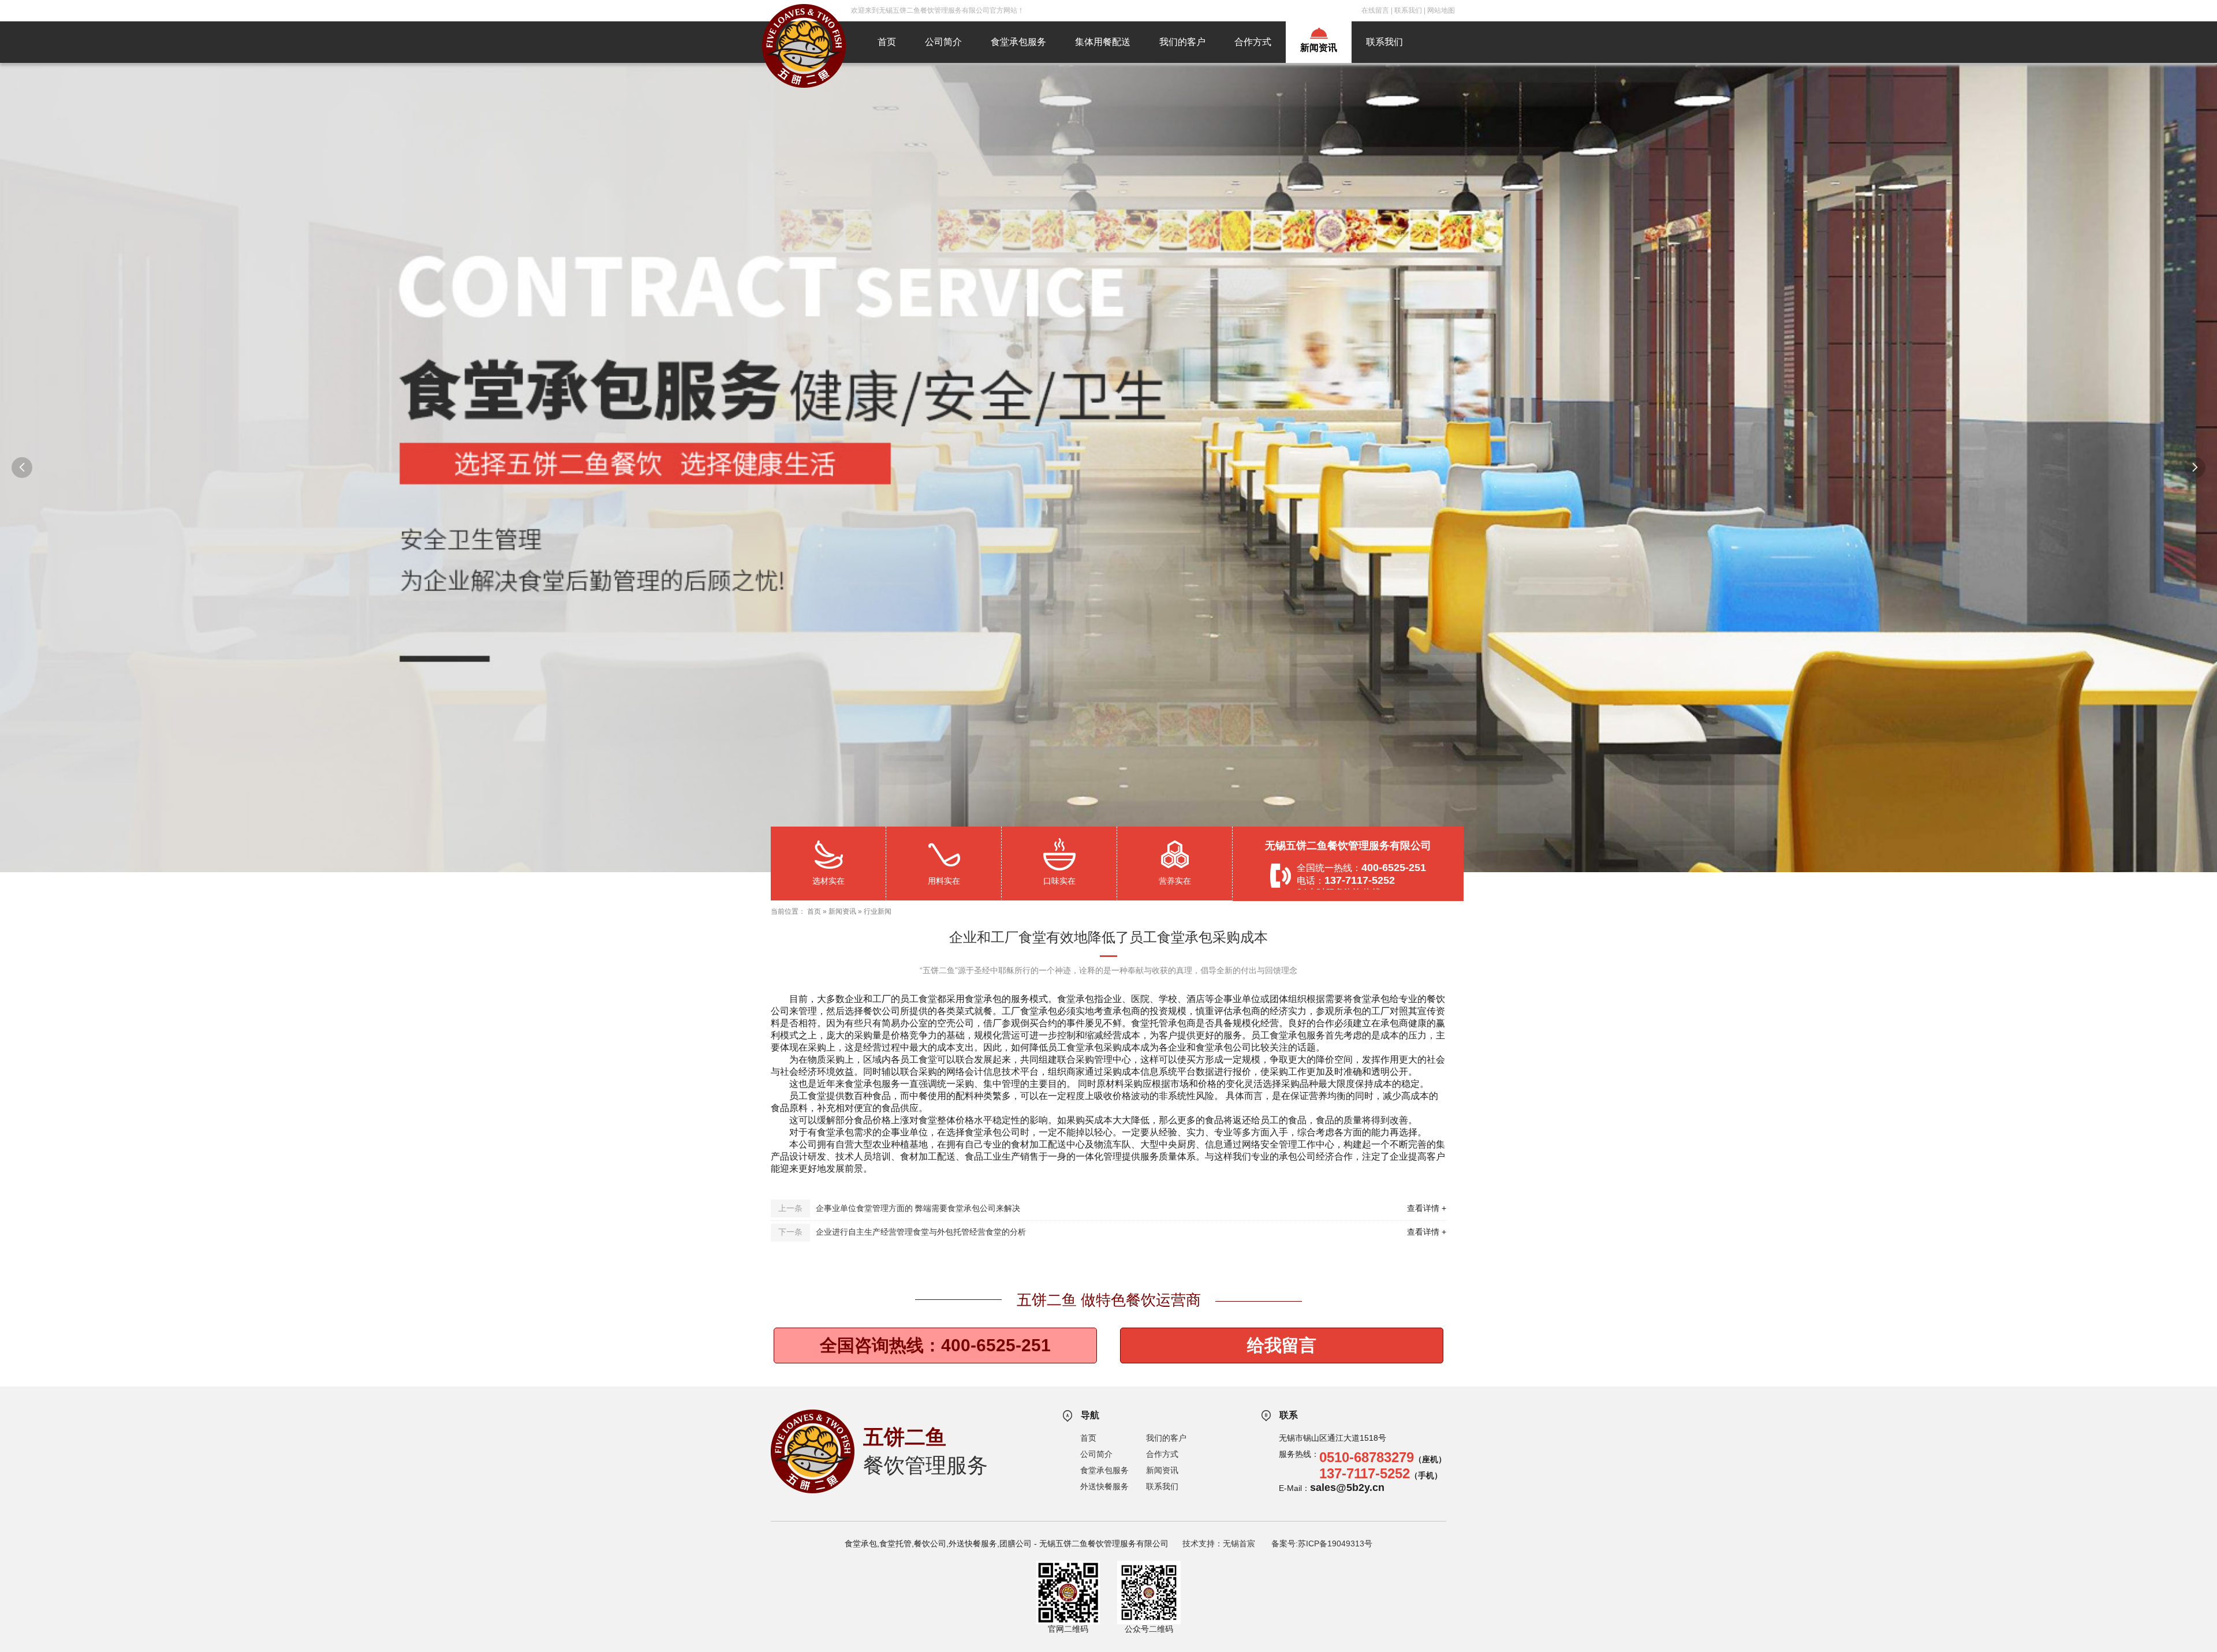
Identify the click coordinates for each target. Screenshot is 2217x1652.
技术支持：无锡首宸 (1219, 1543)
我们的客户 (1182, 42)
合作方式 (1253, 42)
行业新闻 (878, 911)
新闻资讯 (1319, 48)
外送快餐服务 (1104, 1486)
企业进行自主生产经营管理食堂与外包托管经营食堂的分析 (921, 1232)
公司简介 (943, 42)
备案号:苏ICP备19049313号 (1322, 1543)
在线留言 (1375, 10)
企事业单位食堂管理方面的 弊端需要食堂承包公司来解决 (918, 1208)
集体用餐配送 (1103, 42)
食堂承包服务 (1018, 42)
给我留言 (1282, 1345)
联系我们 (1408, 10)
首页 (887, 42)
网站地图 (1441, 10)
